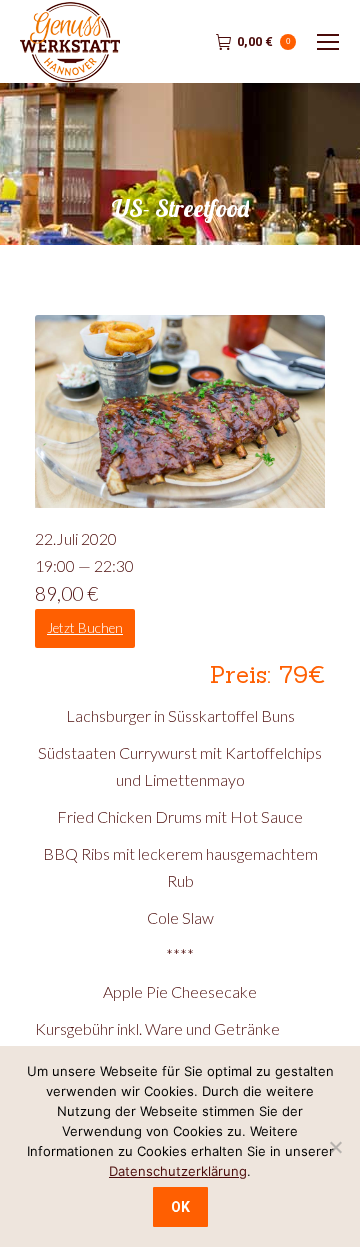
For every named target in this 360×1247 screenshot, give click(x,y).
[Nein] (335, 1147)
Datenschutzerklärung (178, 1171)
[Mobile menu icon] (328, 42)
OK (180, 1207)
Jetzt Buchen (85, 628)
